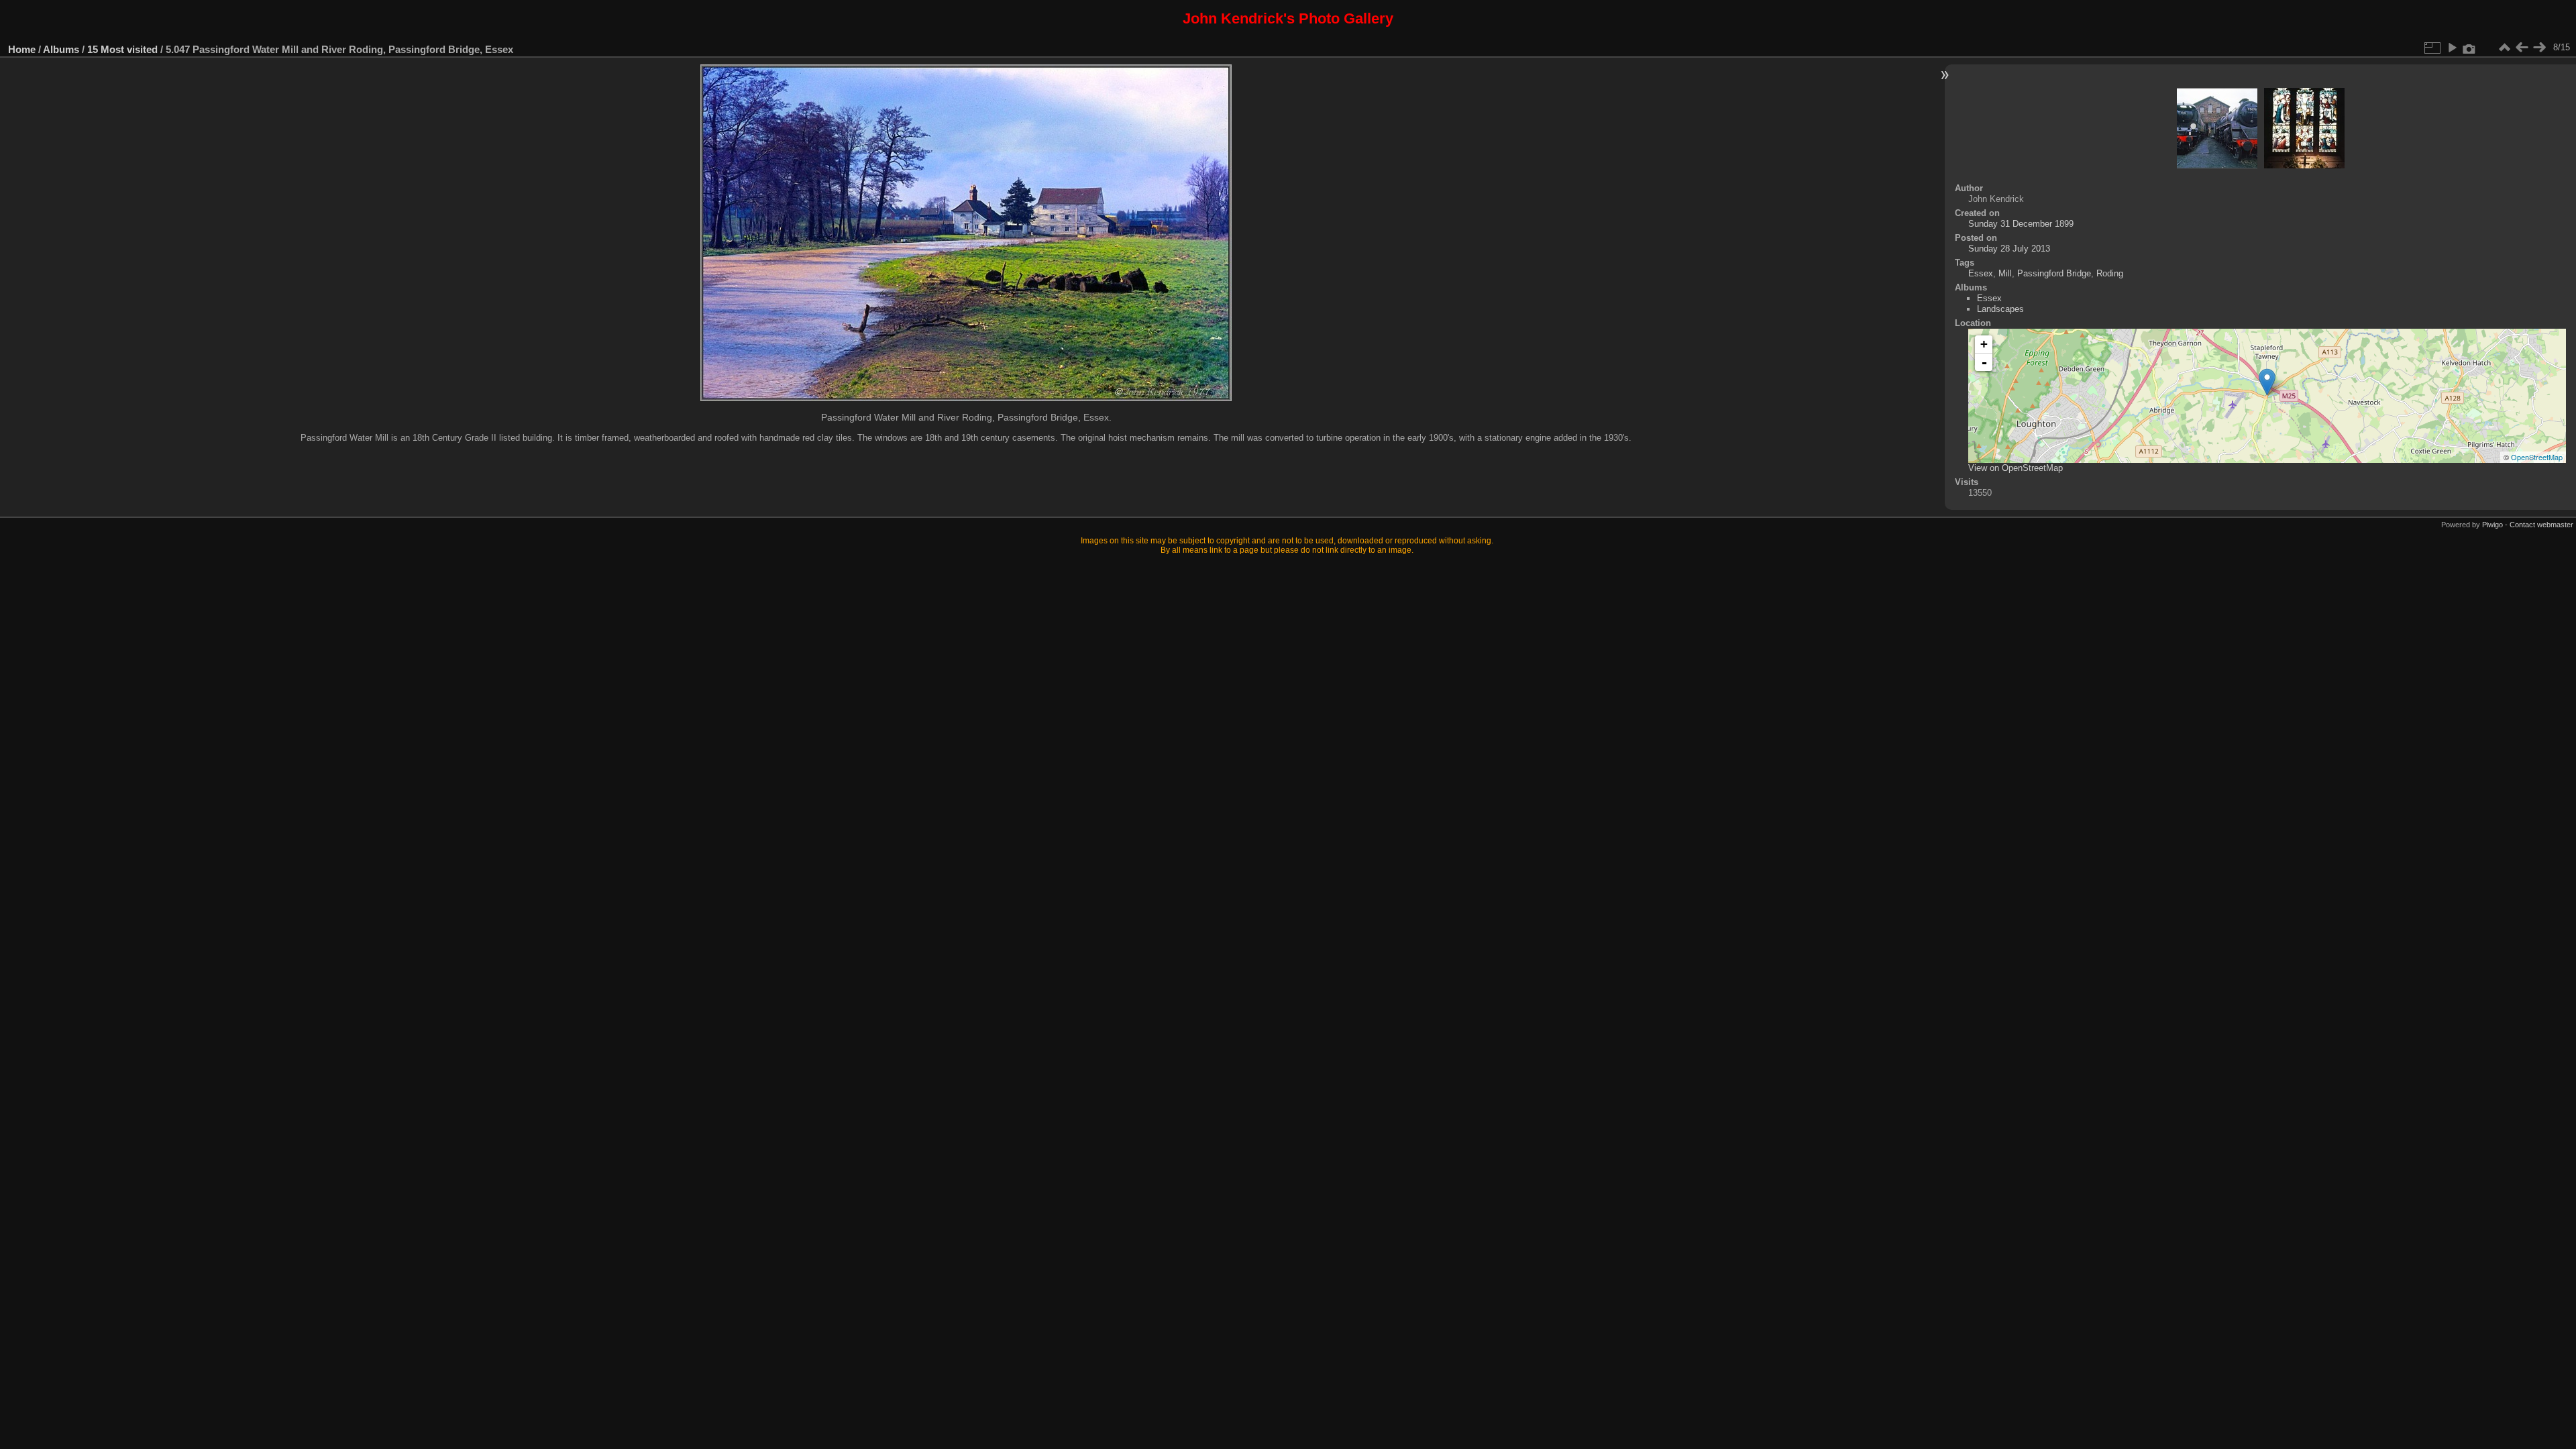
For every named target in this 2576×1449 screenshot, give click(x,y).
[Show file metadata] (2469, 48)
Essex (1981, 273)
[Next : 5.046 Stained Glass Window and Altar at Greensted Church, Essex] (2539, 48)
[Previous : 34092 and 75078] (2522, 48)
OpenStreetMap (2537, 457)
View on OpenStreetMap (2016, 468)
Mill (2005, 273)
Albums (61, 49)
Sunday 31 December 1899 (2021, 224)
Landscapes (2000, 309)
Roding (2110, 273)
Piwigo (2492, 525)
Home (22, 49)
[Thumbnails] (2504, 48)
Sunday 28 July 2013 (2009, 249)
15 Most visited (122, 49)
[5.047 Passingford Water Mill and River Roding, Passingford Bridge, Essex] (2267, 382)
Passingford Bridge (2054, 273)
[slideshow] (2452, 48)
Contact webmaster (2541, 525)
